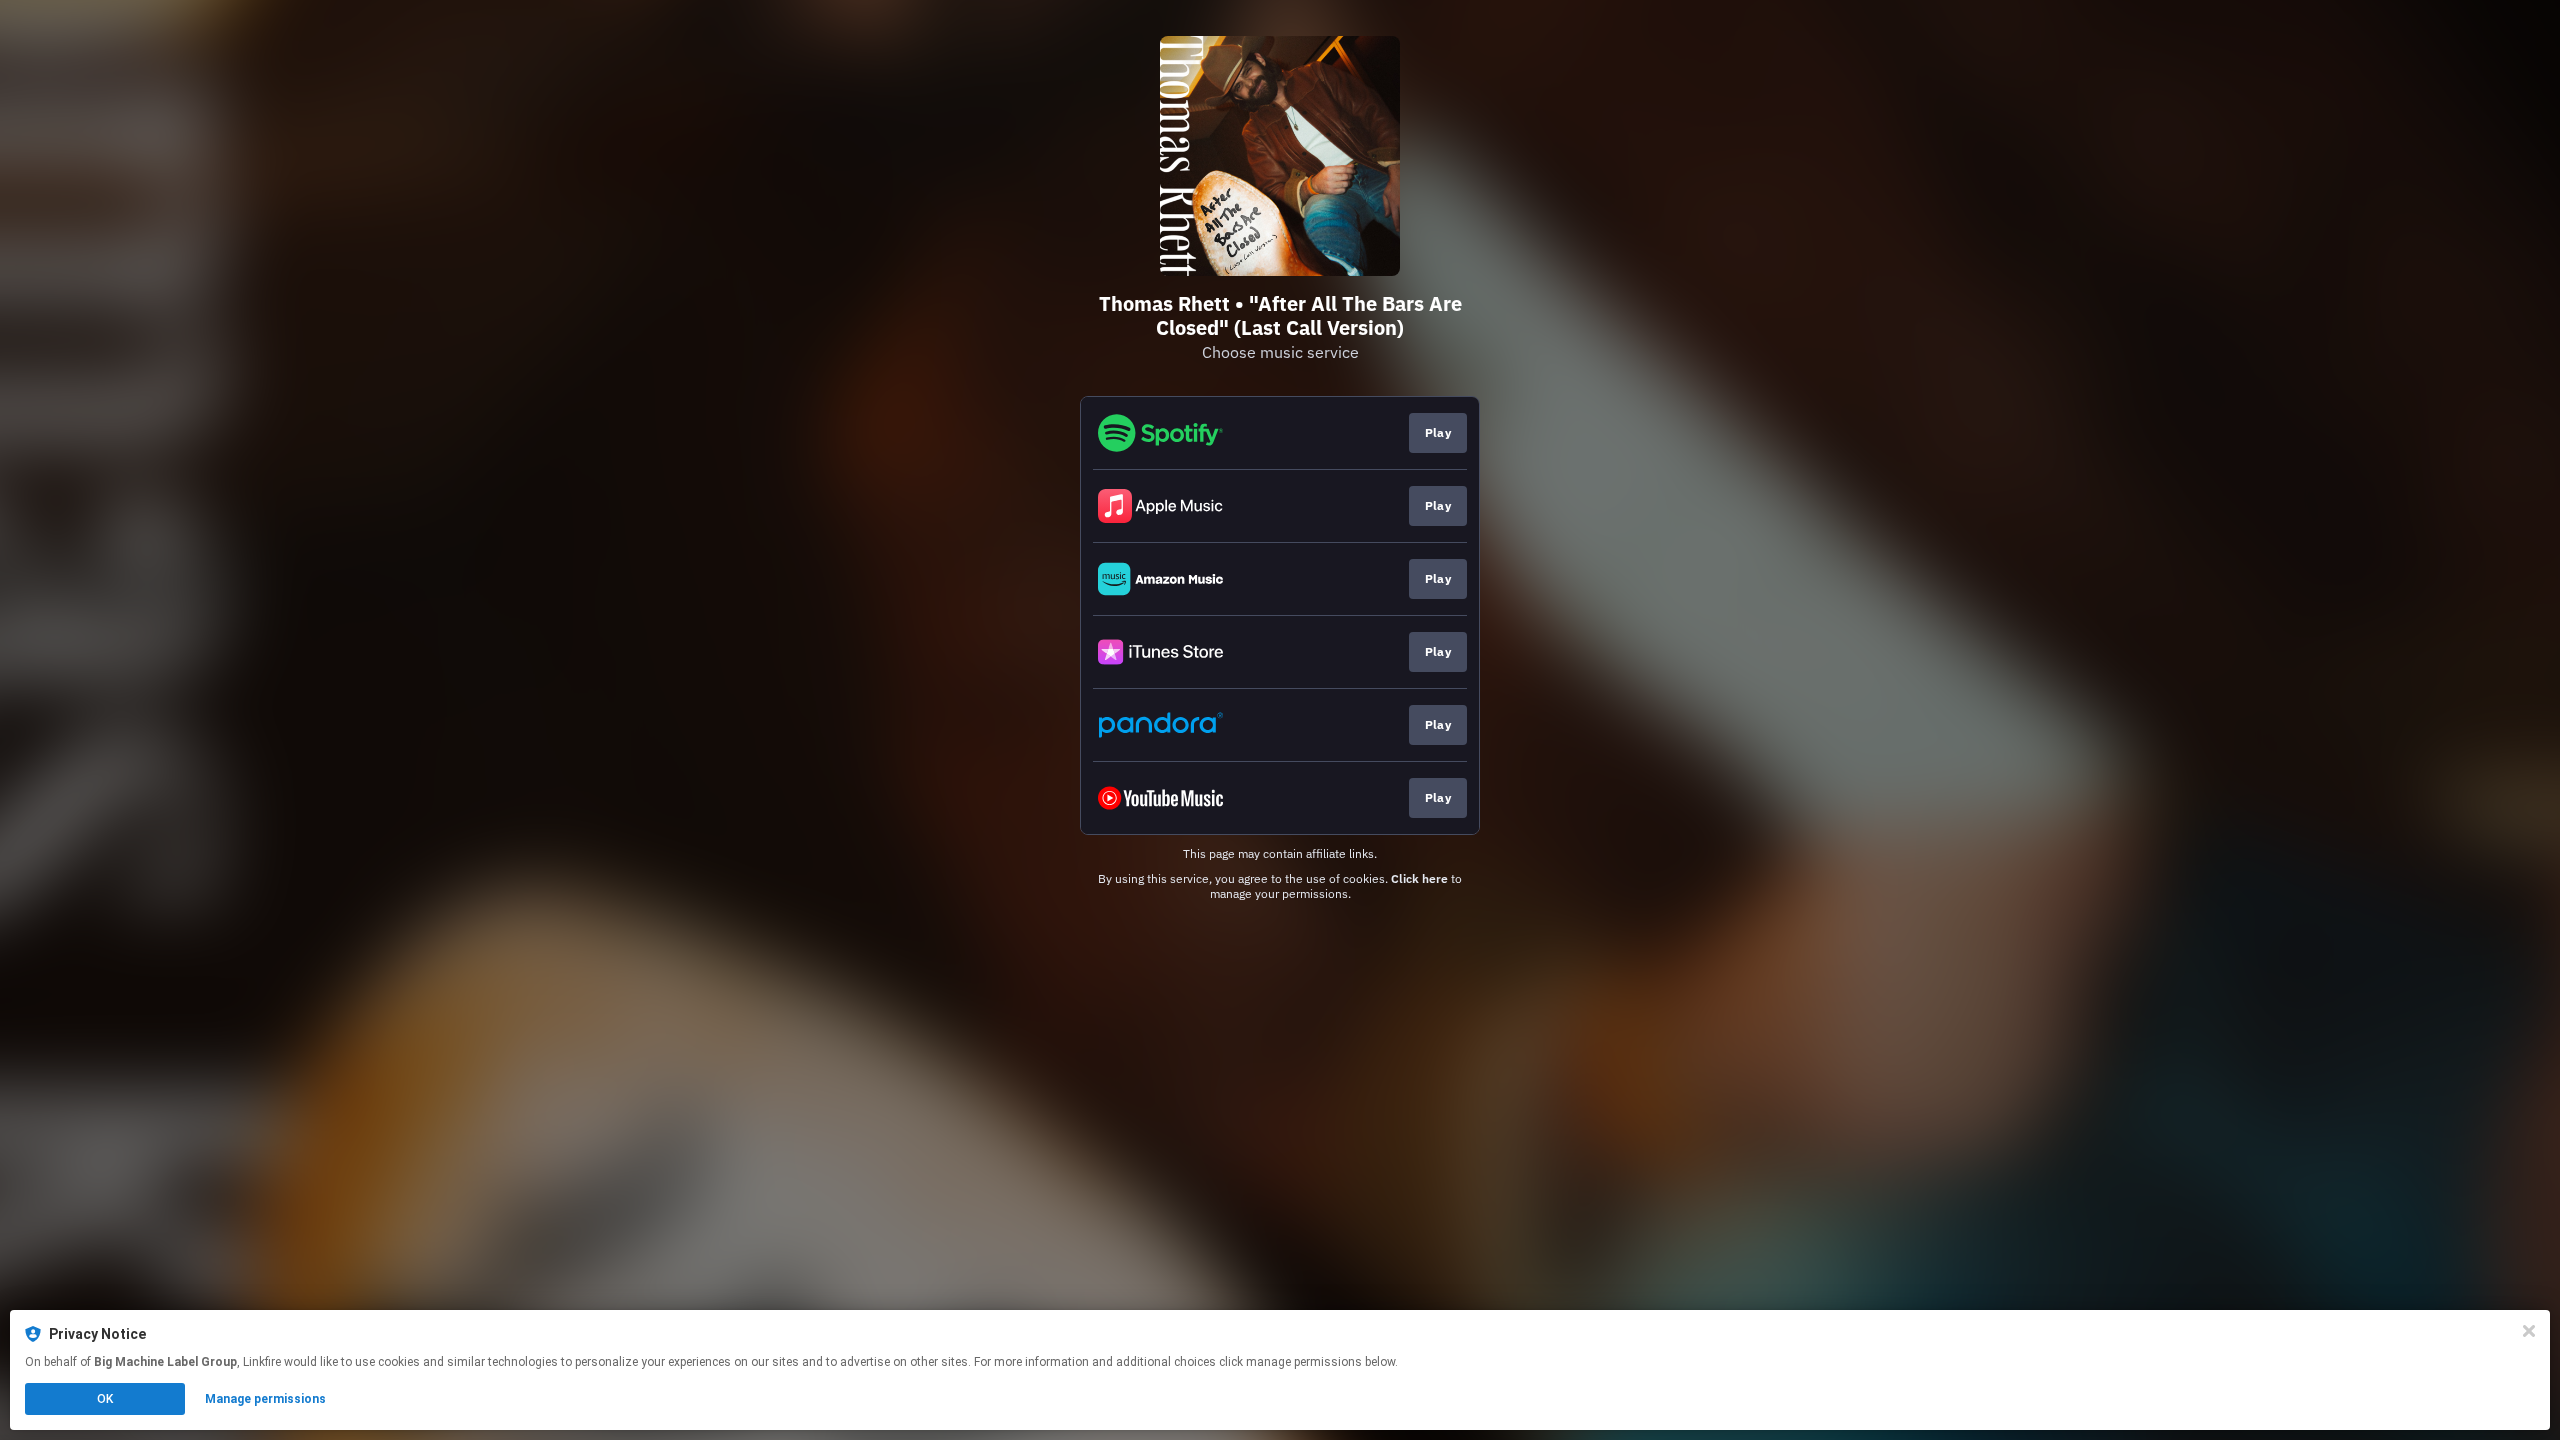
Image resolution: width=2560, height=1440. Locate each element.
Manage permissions (265, 1399)
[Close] (2529, 1331)
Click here (1419, 878)
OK (105, 1399)
